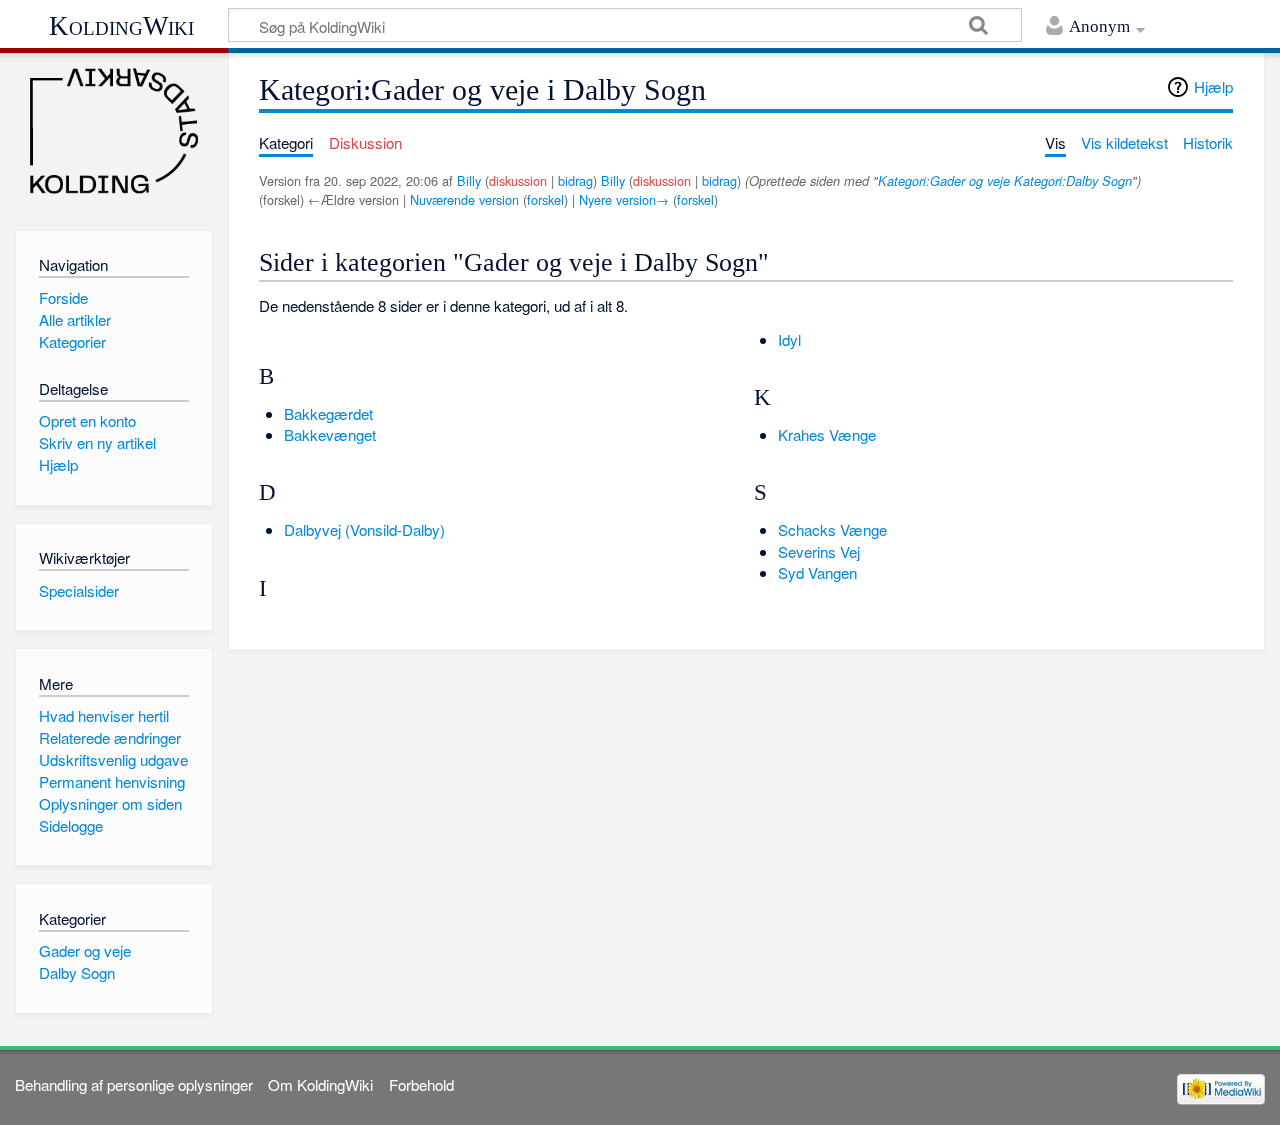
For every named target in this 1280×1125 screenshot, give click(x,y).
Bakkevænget (330, 434)
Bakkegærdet (328, 413)
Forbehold (421, 1084)
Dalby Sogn (77, 972)
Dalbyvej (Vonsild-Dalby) (364, 529)
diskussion (518, 180)
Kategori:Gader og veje (944, 181)
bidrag (575, 180)
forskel (545, 199)
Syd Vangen (817, 572)
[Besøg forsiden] (113, 131)
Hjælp (1213, 86)
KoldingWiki (121, 26)
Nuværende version (464, 199)
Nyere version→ (624, 199)
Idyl (789, 339)
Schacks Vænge (832, 529)
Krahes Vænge (827, 434)
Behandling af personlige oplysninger (134, 1084)
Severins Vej (819, 551)
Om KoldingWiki (320, 1084)
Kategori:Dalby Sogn (1073, 181)
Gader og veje (85, 950)
